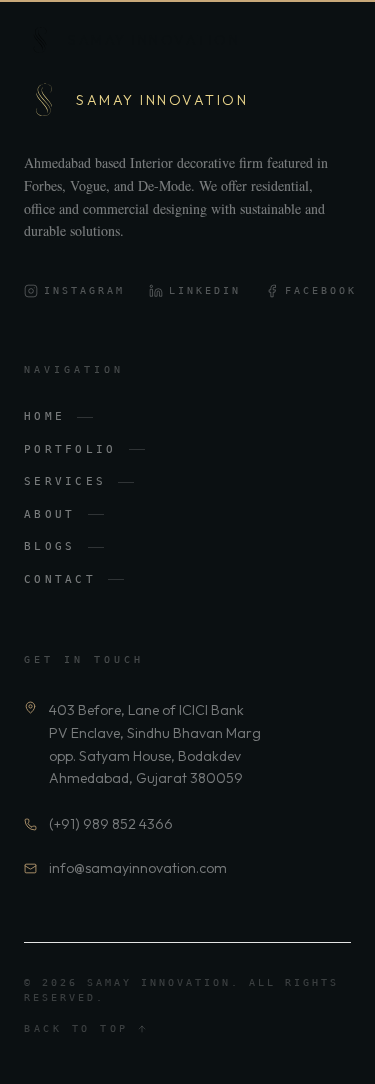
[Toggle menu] (333, 40)
